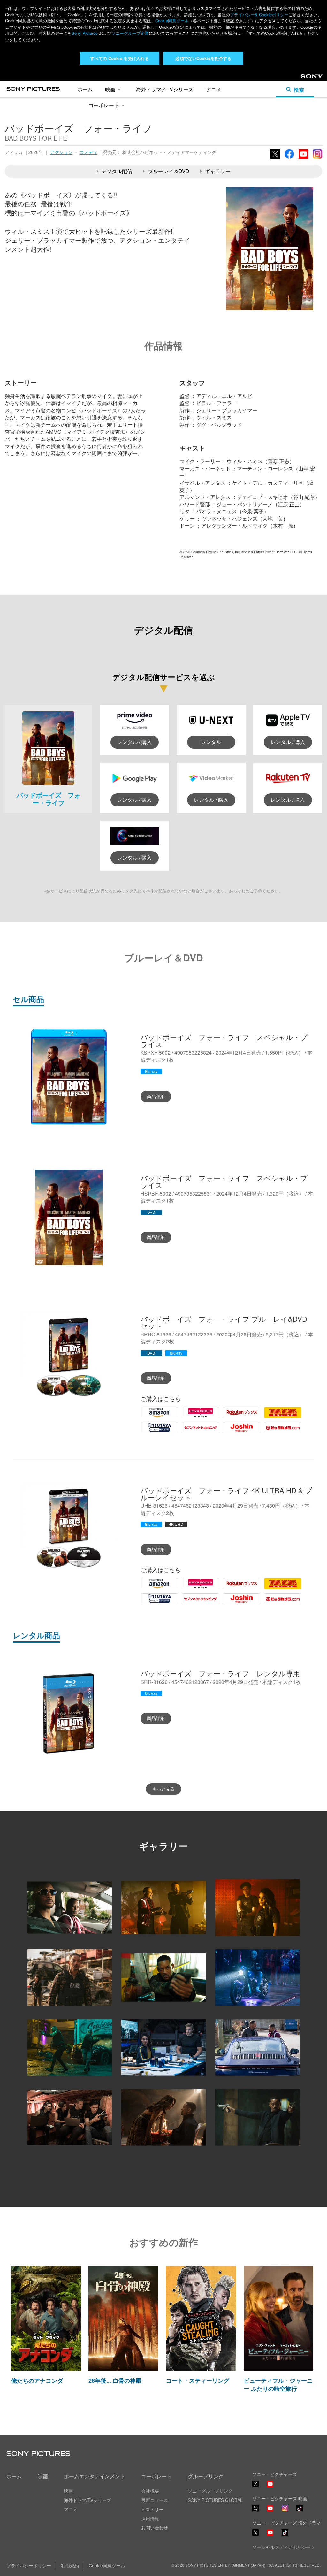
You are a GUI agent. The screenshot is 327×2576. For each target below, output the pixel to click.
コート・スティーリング (198, 2381)
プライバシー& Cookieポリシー (259, 15)
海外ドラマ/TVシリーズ (87, 2500)
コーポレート (104, 105)
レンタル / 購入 (134, 742)
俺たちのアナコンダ (37, 2381)
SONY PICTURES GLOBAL (215, 2500)
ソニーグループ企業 (130, 33)
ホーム (85, 89)
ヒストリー (152, 2509)
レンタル (211, 742)
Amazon (150, 1418)
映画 (110, 89)
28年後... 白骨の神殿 (115, 2381)
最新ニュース (155, 2500)
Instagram (317, 158)
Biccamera (276, 1433)
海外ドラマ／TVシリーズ (165, 89)
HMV (187, 1418)
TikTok (300, 2511)
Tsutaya (149, 1433)
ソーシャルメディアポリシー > (283, 2547)
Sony (306, 78)
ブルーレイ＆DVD (169, 171)
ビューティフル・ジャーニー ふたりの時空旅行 (278, 2385)
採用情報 (150, 2519)
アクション (61, 152)
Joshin (230, 1433)
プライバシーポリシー (29, 2565)
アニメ (214, 89)
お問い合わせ (155, 2527)
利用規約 (70, 2565)
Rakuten (232, 1418)
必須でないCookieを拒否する (203, 58)
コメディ (88, 152)
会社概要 (150, 2491)
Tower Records (281, 1418)
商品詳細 (156, 1096)
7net (187, 1433)
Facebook (289, 158)
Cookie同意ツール (172, 21)
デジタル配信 (117, 171)
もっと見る (163, 1789)
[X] (255, 2508)
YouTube (303, 158)
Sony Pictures (85, 33)
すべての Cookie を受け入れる (119, 58)
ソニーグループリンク (210, 2491)
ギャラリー (218, 171)
